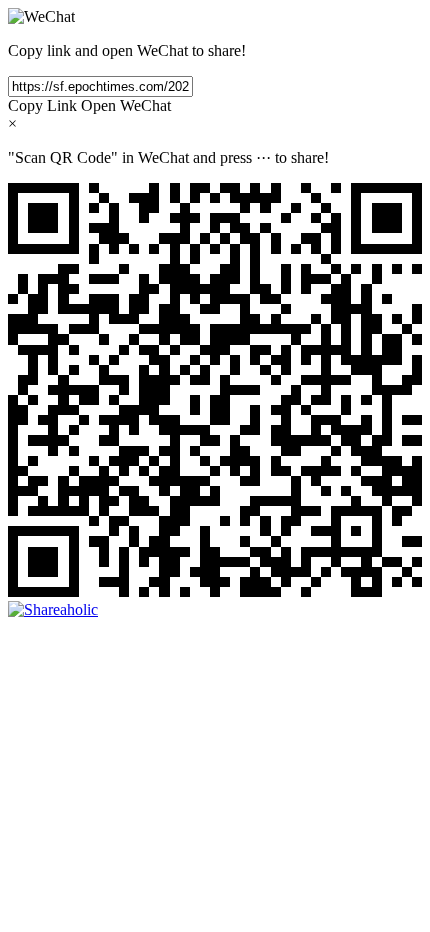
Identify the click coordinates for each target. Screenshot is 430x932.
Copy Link (42, 105)
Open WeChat (126, 105)
